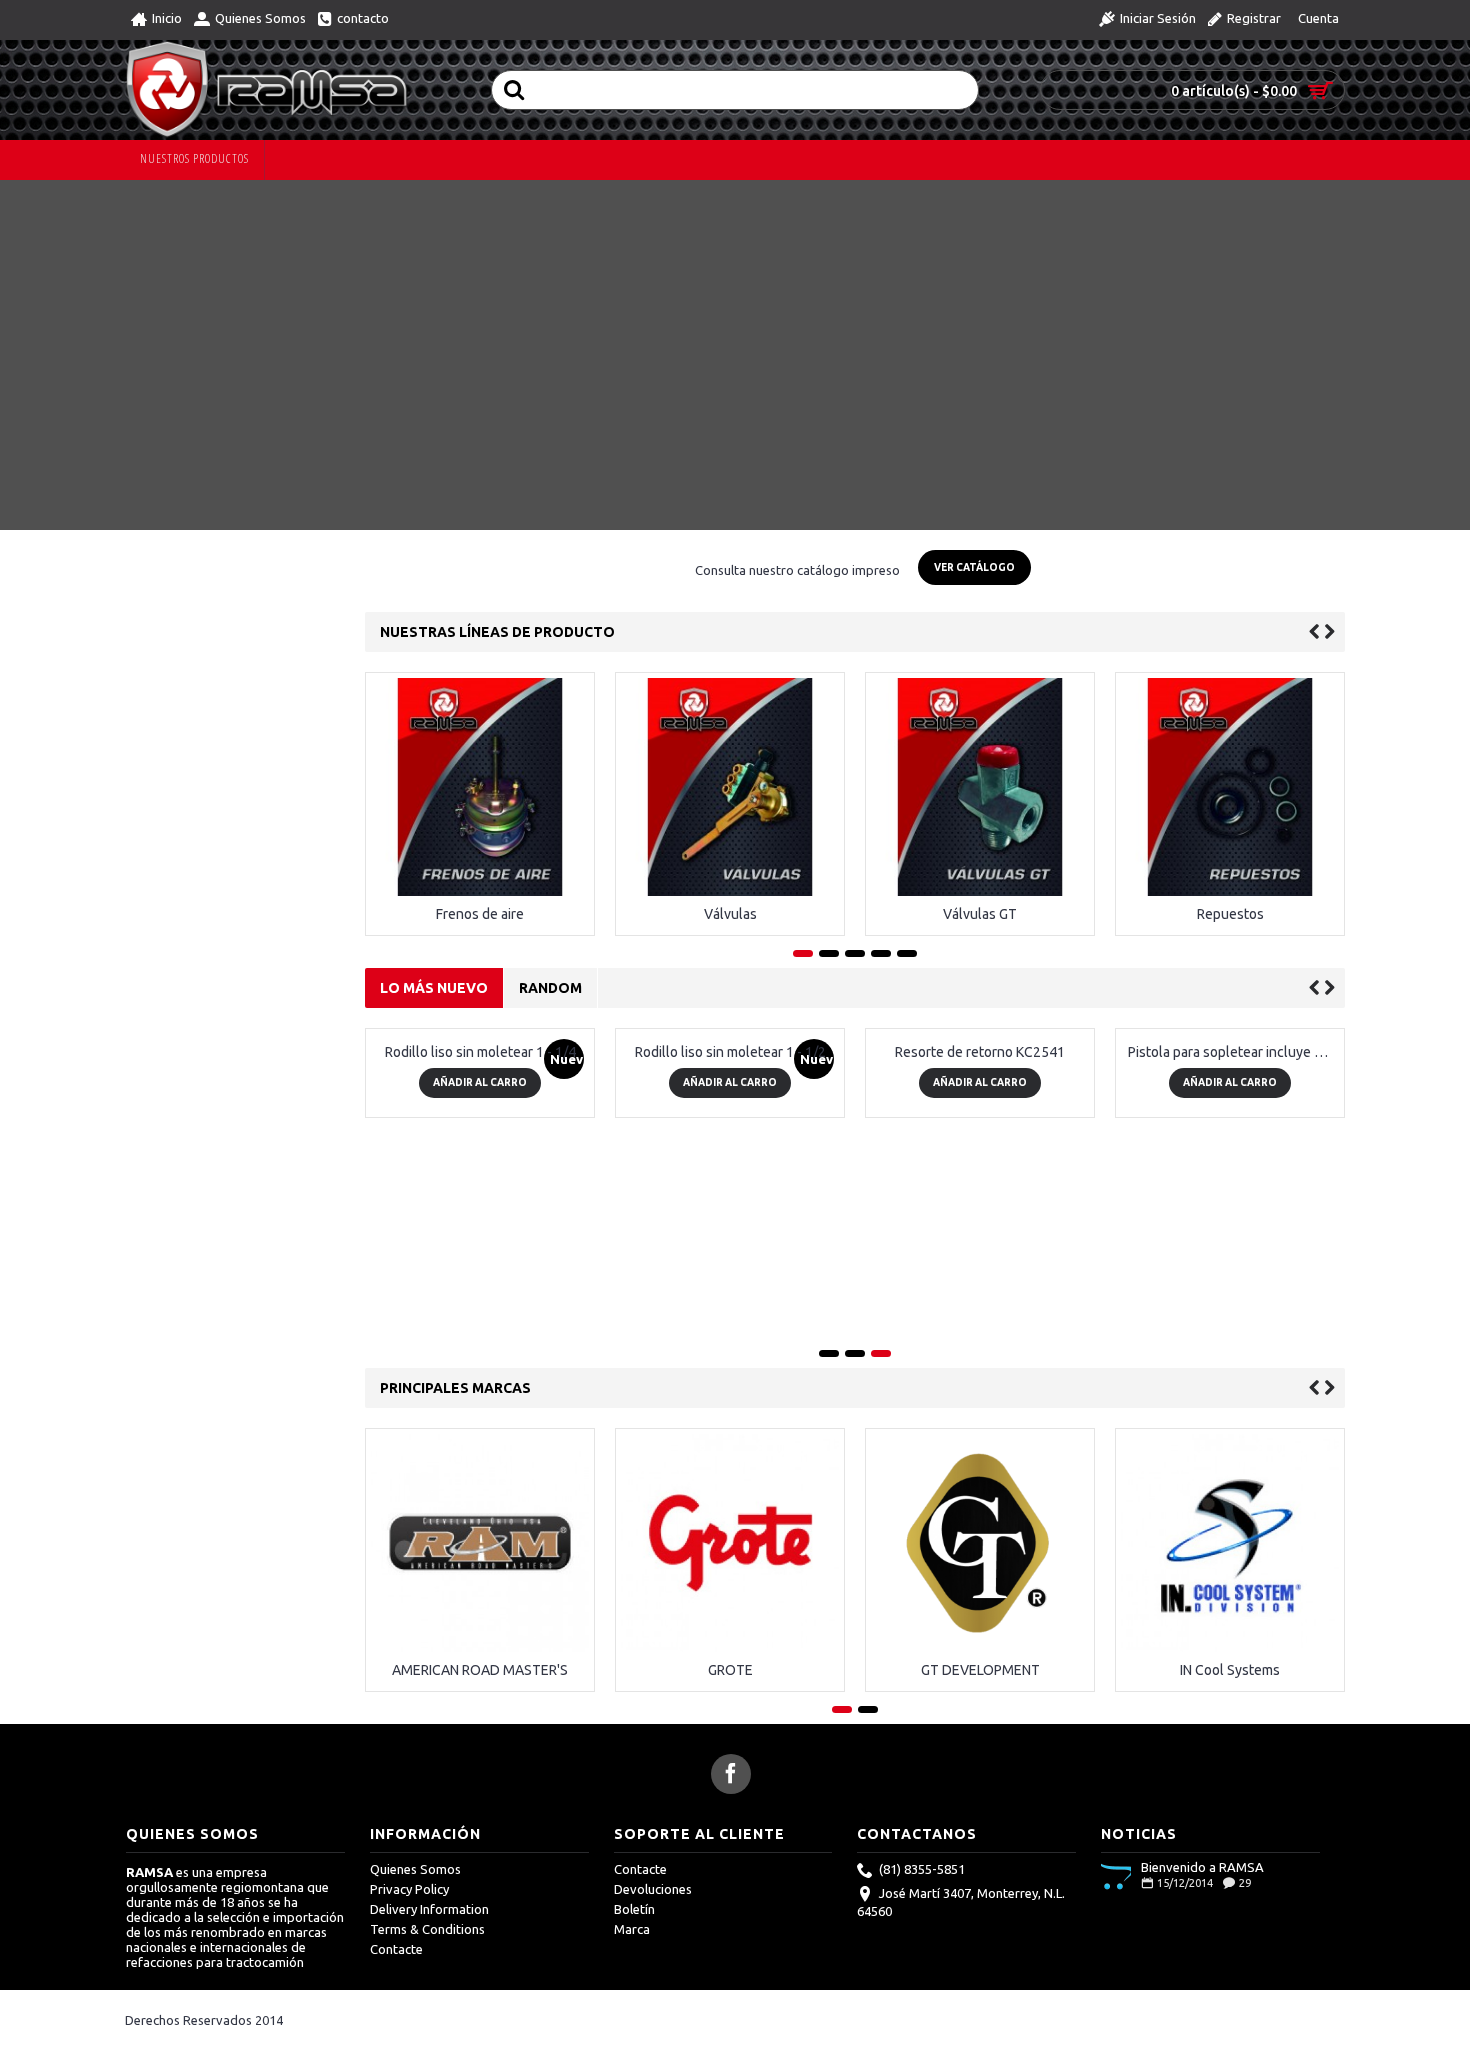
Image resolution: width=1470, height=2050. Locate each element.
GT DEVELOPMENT (507, 1670)
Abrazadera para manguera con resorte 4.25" (900, 1270)
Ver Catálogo (974, 567)
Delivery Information (429, 1909)
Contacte (396, 1949)
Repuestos (1230, 914)
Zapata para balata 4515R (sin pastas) (650, 1270)
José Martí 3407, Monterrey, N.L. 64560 (961, 1902)
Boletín (634, 1909)
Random (550, 988)
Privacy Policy (409, 1889)
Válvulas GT (980, 914)
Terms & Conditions (427, 1929)
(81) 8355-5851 (922, 1870)
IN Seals (1007, 1452)
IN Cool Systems (758, 1670)
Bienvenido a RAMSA (1202, 1867)
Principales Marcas (455, 1388)
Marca (632, 1929)
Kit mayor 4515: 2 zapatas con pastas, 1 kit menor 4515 (400, 1270)
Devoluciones (653, 1889)
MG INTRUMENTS (1258, 1452)
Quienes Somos (415, 1869)
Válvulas (730, 914)
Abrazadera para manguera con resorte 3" (1150, 1270)
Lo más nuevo (434, 988)
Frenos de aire (480, 914)
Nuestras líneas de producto (497, 632)
